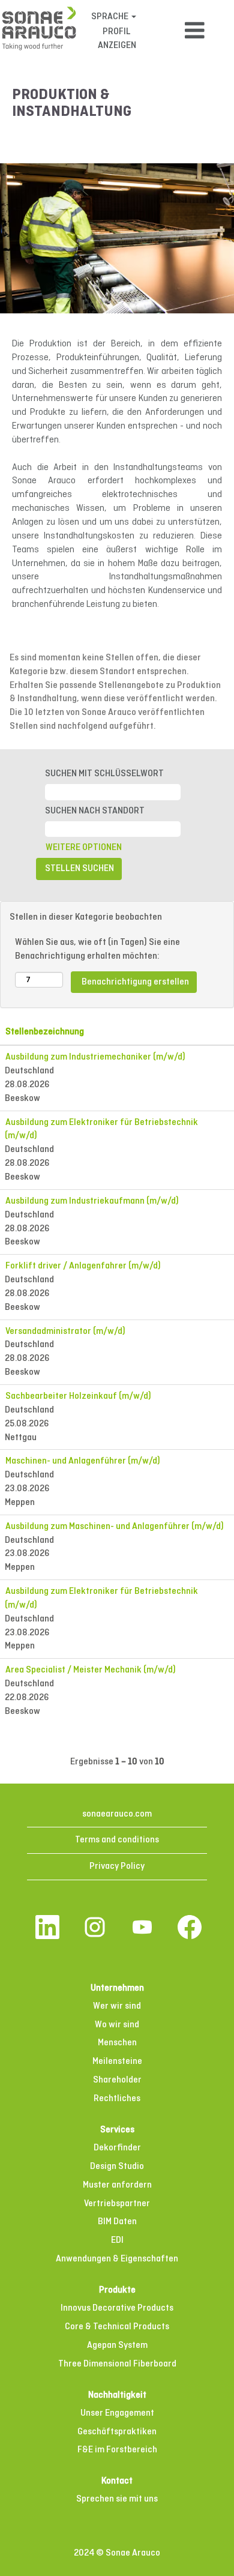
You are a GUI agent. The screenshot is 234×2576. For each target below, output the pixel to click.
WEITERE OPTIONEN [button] (84, 848)
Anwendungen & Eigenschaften (117, 2259)
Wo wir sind (117, 2025)
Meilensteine (117, 2062)
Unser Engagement (117, 2413)
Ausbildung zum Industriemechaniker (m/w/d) (95, 1057)
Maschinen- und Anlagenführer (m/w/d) (83, 1461)
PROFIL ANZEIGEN (117, 39)
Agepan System (117, 2345)
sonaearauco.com (117, 1814)
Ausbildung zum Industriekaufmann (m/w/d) (92, 1201)
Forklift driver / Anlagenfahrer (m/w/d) (83, 1266)
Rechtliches (117, 2099)
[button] (195, 31)
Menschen (117, 2043)
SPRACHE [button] (111, 17)
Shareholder (117, 2080)
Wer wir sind (117, 2006)
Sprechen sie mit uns (117, 2499)
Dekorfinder (117, 2148)
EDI (117, 2240)
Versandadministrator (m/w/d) (65, 1332)
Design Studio (117, 2167)
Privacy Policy (117, 1866)
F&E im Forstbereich (117, 2450)
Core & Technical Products (117, 2327)
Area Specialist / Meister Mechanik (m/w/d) (91, 1670)
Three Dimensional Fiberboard (117, 2364)
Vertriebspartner (117, 2204)
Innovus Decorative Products (117, 2308)
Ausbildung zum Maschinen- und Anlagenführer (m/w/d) (115, 1527)
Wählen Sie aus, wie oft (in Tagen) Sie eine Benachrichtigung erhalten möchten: (97, 949)
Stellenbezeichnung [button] (45, 1032)
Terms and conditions (117, 1840)
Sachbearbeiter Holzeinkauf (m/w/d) (78, 1396)
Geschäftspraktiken (117, 2432)
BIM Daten (117, 2222)
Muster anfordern (117, 2185)
